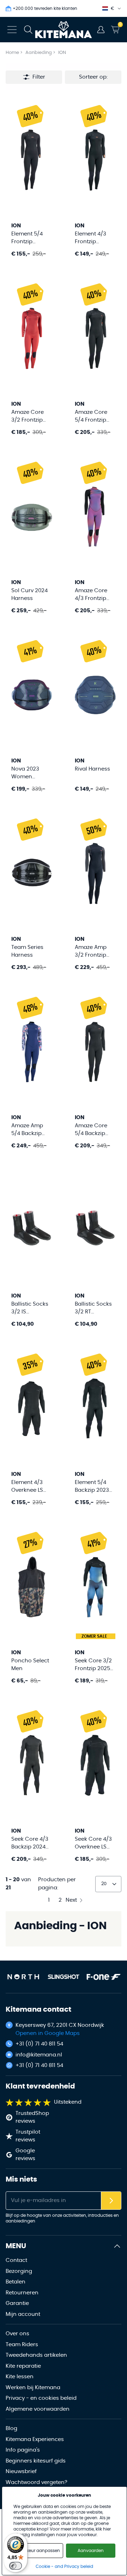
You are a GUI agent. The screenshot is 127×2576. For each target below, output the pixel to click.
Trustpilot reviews (28, 2136)
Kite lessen (20, 2377)
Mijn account (23, 2314)
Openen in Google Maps (48, 2033)
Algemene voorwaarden (38, 2409)
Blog (11, 2428)
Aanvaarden (91, 2551)
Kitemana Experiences (35, 2439)
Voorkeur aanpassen (38, 2551)
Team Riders (22, 2345)
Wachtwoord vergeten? (37, 2482)
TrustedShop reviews (32, 2117)
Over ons (17, 2334)
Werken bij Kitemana (33, 2388)
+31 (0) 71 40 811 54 (39, 2044)
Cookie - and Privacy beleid (64, 2566)
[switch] (16, 2566)
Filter (39, 77)
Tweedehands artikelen (36, 2355)
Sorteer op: (93, 77)
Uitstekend (68, 2102)
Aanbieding (39, 53)
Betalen (16, 2282)
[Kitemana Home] (64, 30)
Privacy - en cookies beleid (41, 2398)
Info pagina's (23, 2450)
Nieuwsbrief (21, 2471)
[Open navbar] (12, 30)
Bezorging (19, 2271)
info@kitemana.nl (39, 2055)
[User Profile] (101, 30)
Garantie (17, 2303)
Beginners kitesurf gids (36, 2461)
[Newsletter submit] (111, 2201)
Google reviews (25, 2155)
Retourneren (22, 2293)
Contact (16, 2260)
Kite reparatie (23, 2366)
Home (12, 53)
